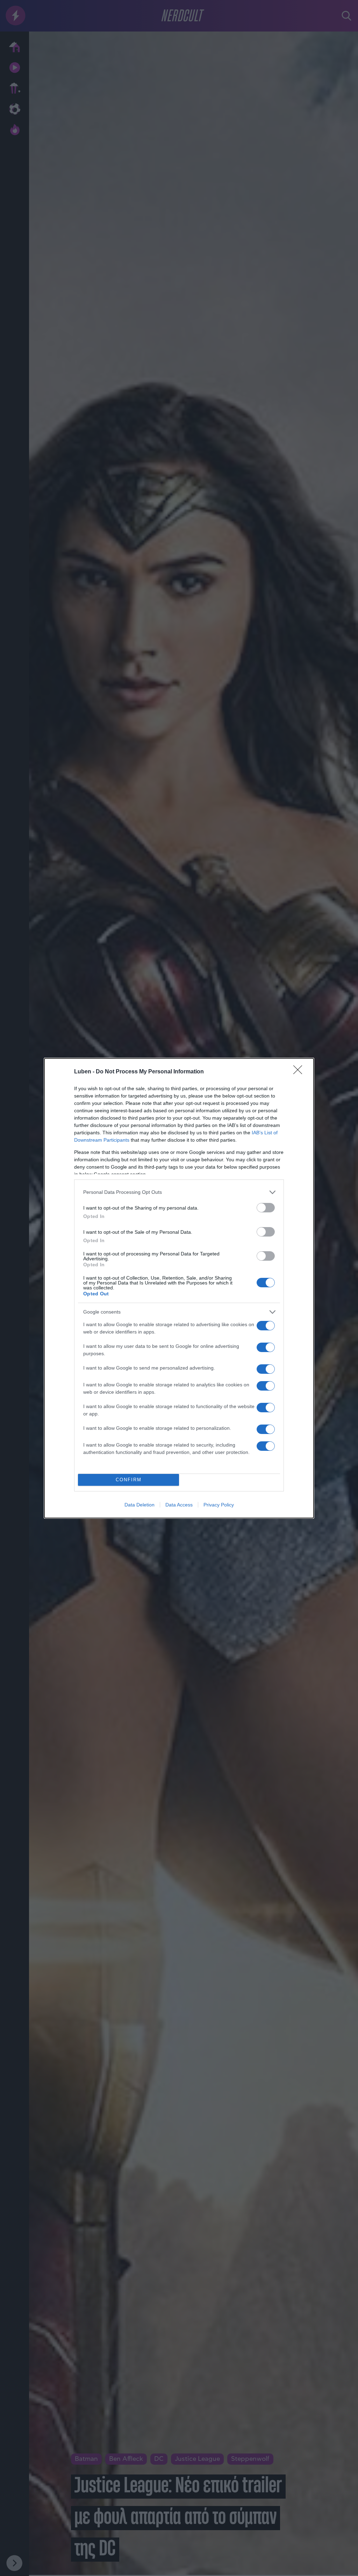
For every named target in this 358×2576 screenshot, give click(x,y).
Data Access (179, 1505)
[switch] (266, 1208)
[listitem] (179, 1192)
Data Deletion (139, 1505)
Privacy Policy (219, 1505)
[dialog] (179, 1288)
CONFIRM (129, 1480)
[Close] (300, 1072)
